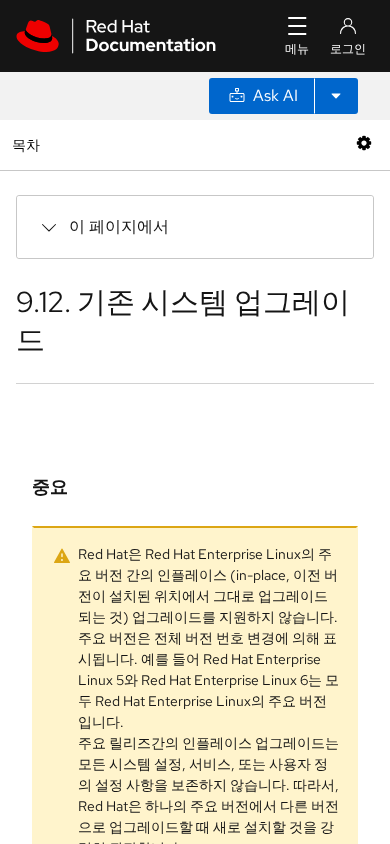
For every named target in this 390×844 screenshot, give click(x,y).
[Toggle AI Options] (336, 96)
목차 (28, 144)
